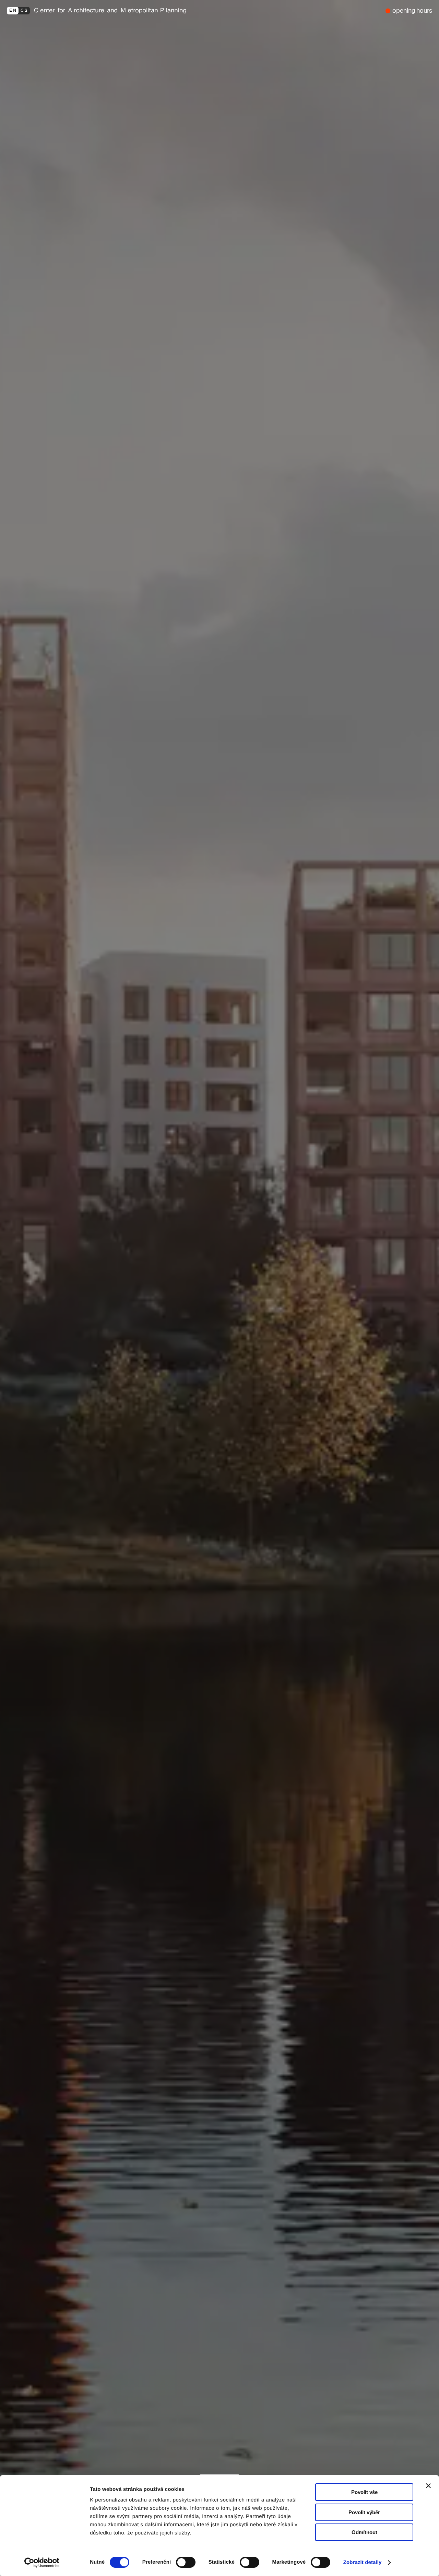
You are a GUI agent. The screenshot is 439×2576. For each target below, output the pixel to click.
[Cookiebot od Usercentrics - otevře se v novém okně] (44, 2563)
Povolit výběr (364, 2512)
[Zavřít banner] (428, 2486)
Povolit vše (364, 2492)
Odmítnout (364, 2532)
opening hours (412, 10)
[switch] (186, 2562)
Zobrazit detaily (363, 2562)
